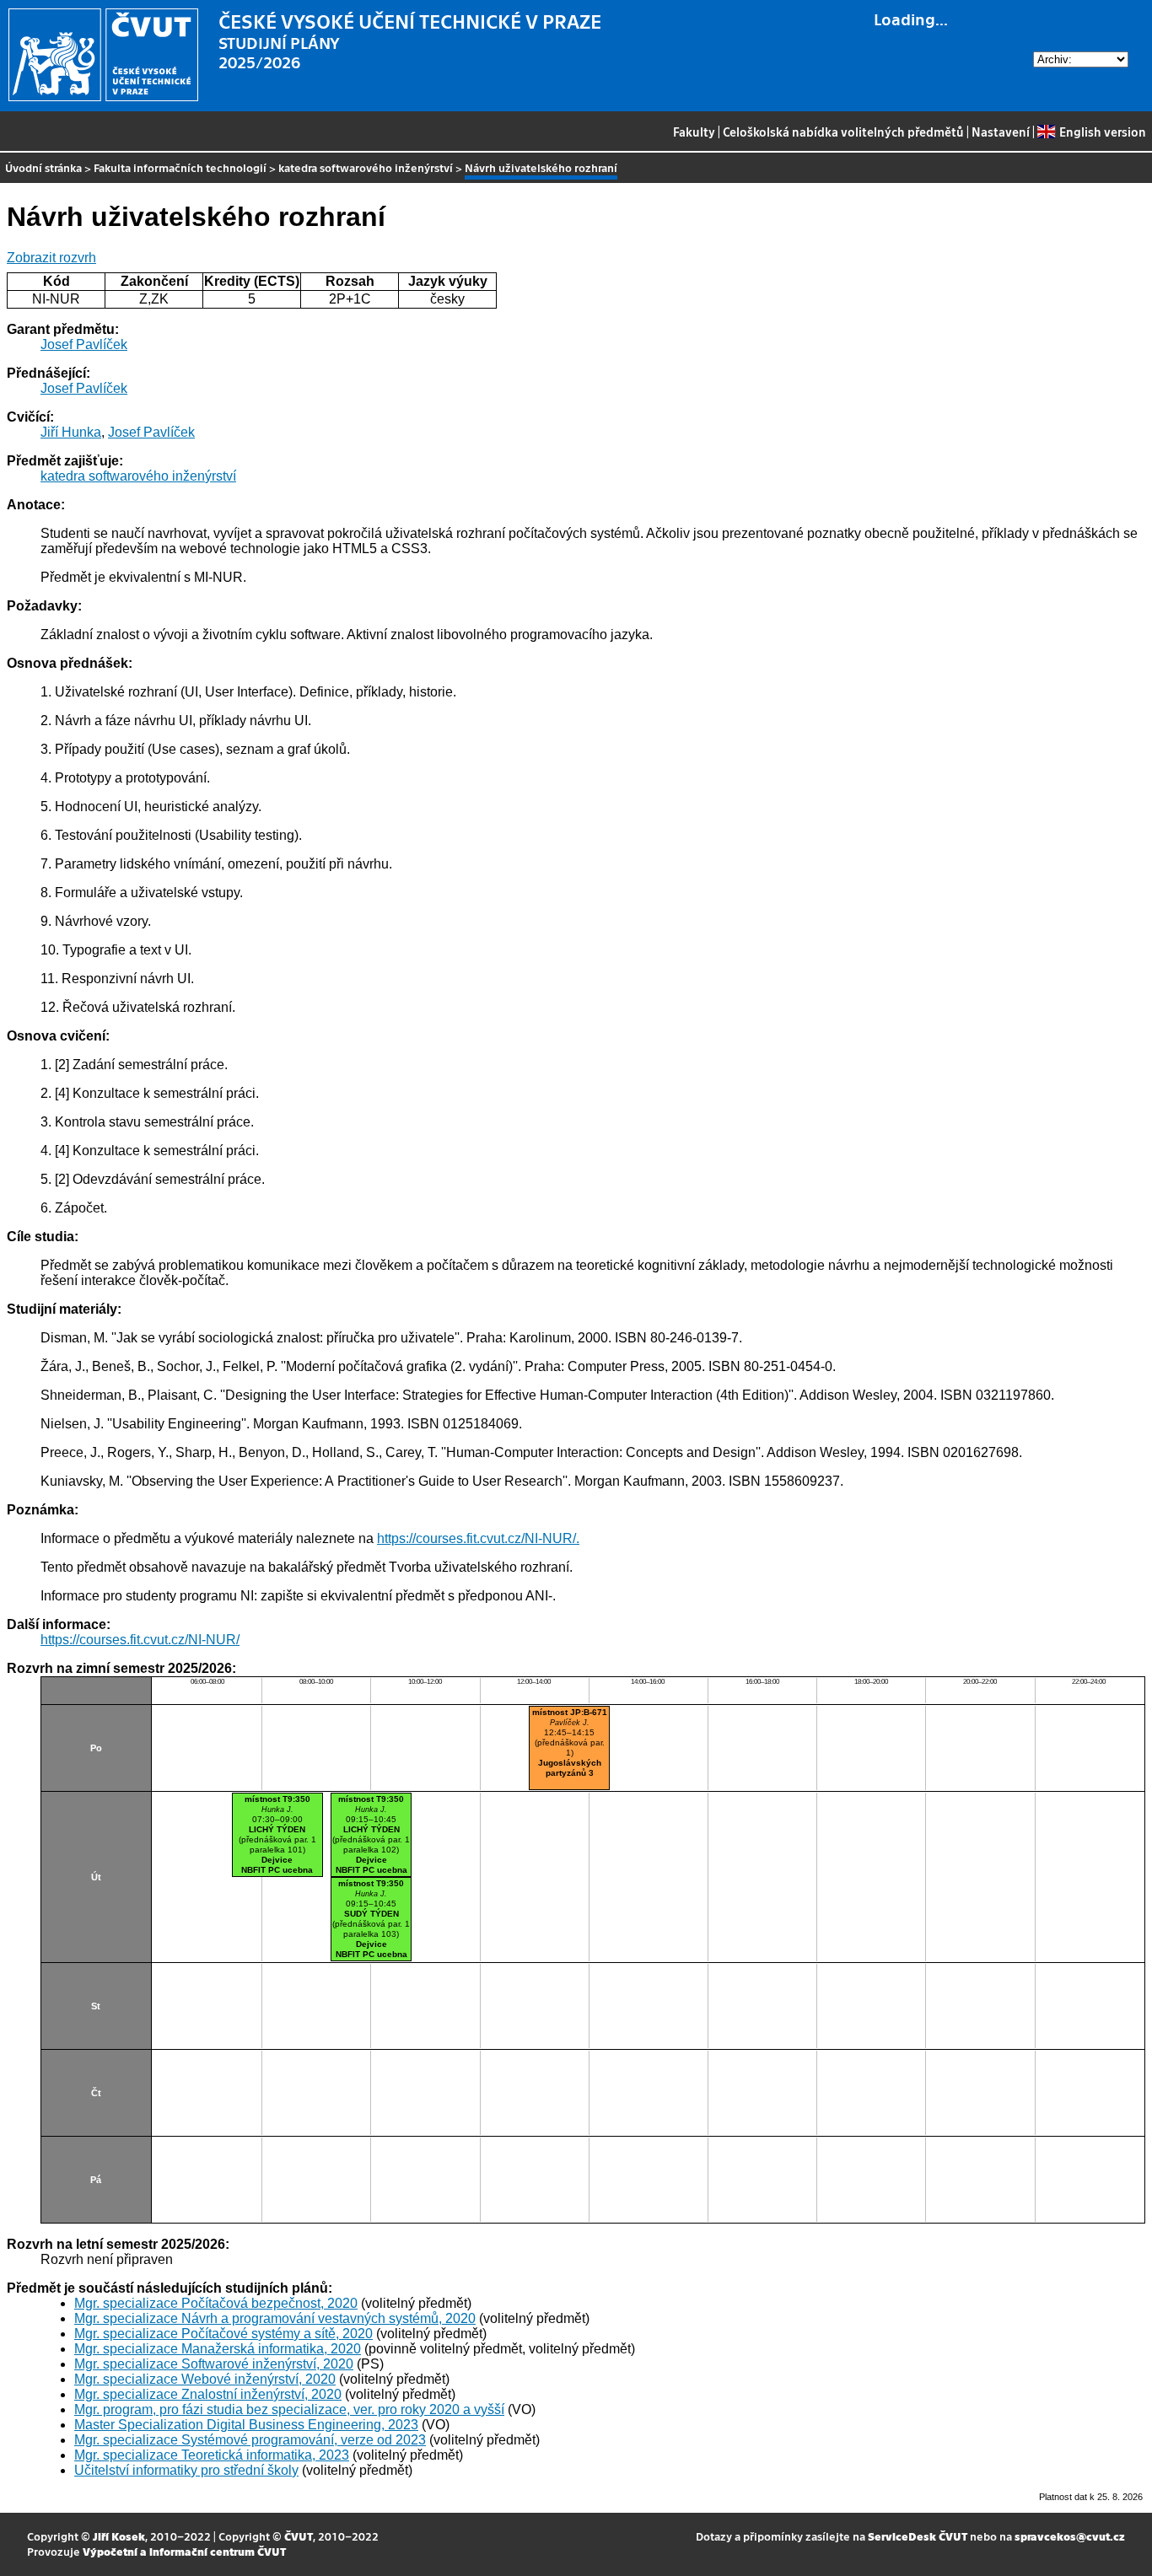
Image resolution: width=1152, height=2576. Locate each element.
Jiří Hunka (71, 432)
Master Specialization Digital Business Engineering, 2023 (246, 2425)
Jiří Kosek (119, 2536)
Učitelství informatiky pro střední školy (186, 2470)
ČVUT (299, 2536)
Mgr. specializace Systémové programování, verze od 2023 (250, 2440)
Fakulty (694, 132)
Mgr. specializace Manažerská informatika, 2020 (218, 2349)
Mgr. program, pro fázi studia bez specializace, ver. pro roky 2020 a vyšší (289, 2409)
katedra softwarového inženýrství (366, 167)
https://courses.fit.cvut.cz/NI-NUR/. (478, 1538)
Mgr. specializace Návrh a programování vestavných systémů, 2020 (275, 2318)
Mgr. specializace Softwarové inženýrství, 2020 (214, 2364)
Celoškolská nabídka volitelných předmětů (843, 132)
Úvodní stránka (43, 167)
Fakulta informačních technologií (180, 167)
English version (1102, 132)
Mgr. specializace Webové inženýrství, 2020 (205, 2379)
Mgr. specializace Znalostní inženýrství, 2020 (208, 2394)
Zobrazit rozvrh (51, 258)
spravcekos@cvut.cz (1070, 2536)
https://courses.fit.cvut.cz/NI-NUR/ (140, 1640)
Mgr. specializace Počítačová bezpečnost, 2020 (216, 2303)
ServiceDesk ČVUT (918, 2536)
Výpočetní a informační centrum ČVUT (184, 2551)
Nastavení (1001, 132)
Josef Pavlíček (84, 344)
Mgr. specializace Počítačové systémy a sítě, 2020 (223, 2334)
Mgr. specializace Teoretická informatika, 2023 (212, 2455)
